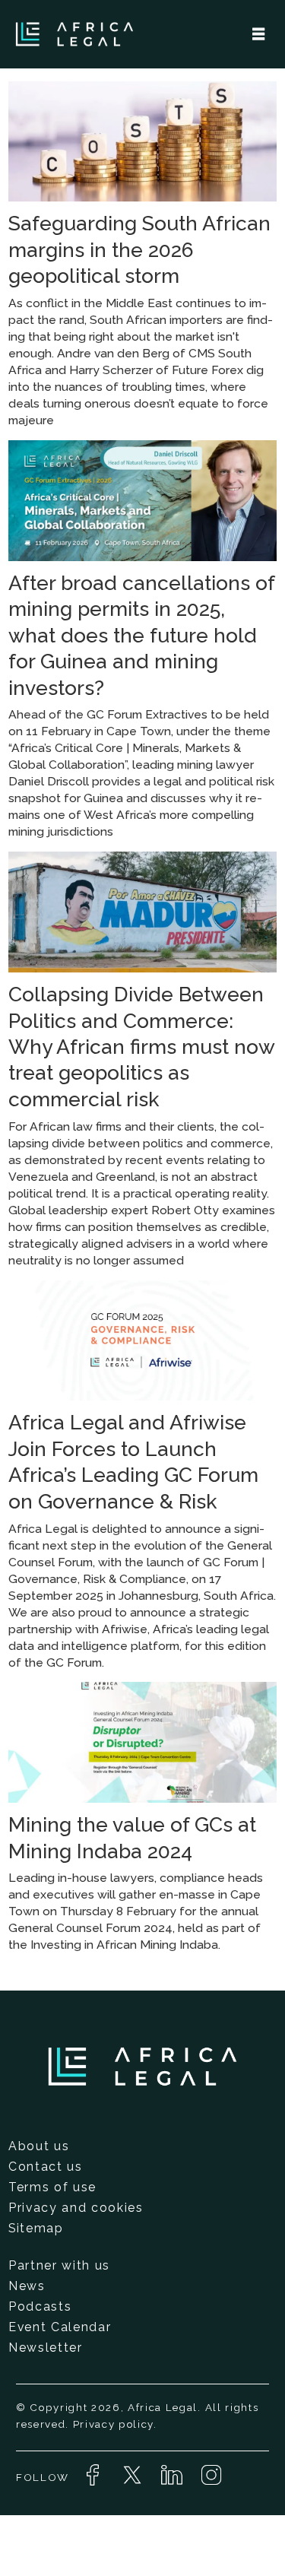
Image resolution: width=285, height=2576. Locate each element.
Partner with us (59, 2265)
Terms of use (52, 2187)
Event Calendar (60, 2327)
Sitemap (36, 2228)
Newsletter (46, 2348)
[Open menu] (258, 34)
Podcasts (40, 2306)
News (27, 2286)
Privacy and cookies (76, 2208)
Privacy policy (113, 2424)
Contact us (46, 2167)
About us (39, 2146)
